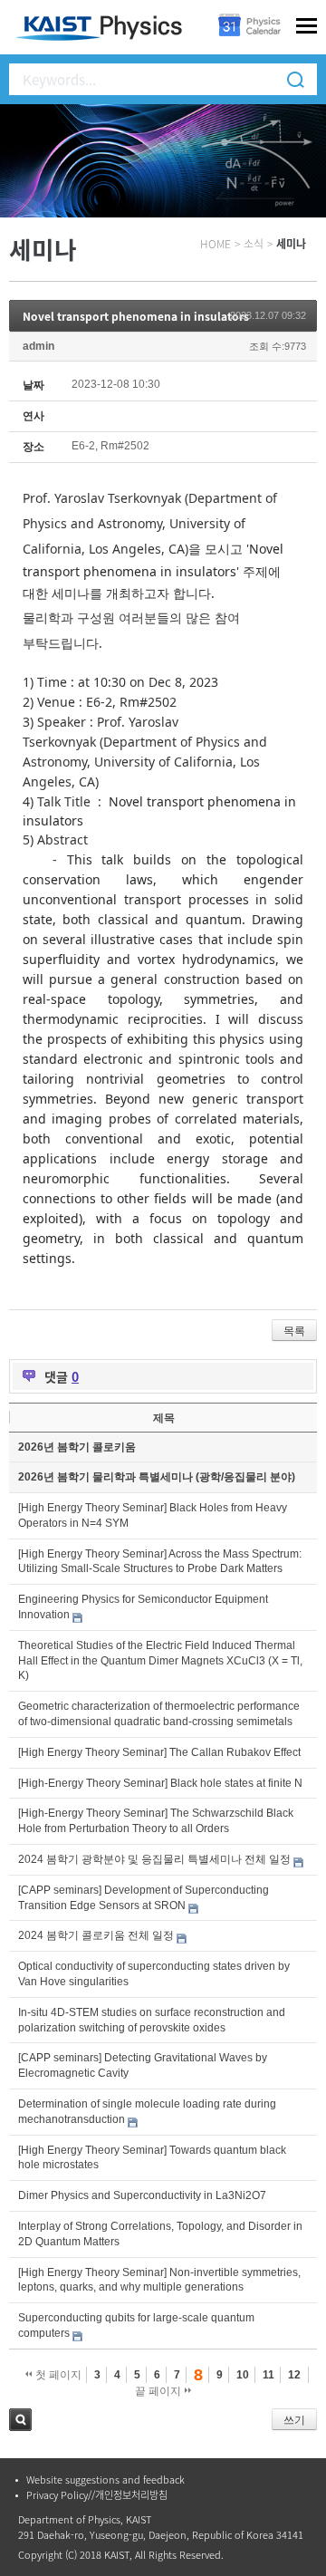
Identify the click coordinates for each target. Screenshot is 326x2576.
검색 (20, 2420)
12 (294, 2375)
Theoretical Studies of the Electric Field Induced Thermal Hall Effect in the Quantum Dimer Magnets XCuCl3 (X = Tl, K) (160, 1661)
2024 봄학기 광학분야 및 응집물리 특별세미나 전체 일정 (154, 1859)
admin (38, 346)
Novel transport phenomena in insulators (136, 316)
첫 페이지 (57, 2375)
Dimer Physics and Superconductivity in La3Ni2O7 (142, 2195)
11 (268, 2375)
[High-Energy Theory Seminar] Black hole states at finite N (160, 1783)
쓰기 (294, 2420)
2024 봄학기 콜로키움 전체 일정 (96, 1935)
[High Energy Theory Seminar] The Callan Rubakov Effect (159, 1752)
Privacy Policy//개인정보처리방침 (97, 2495)
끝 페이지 (159, 2391)
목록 (294, 1331)
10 (243, 2375)
